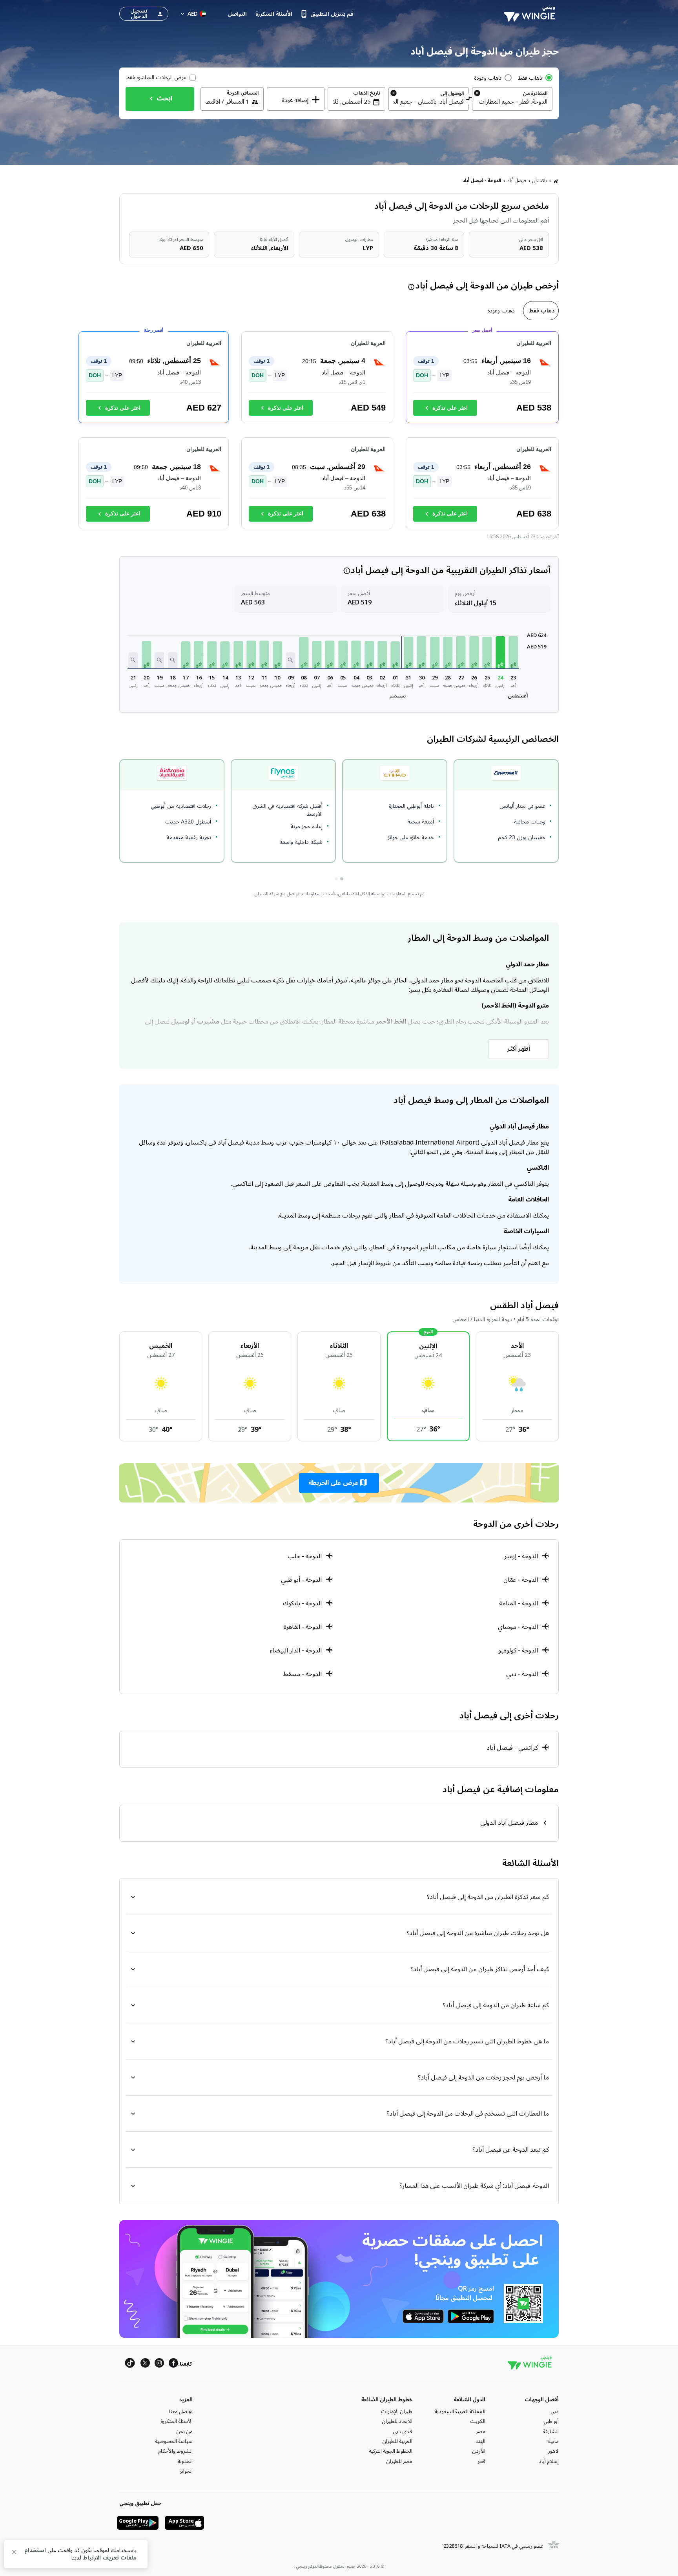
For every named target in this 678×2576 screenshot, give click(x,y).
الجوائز (186, 2471)
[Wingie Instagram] (159, 2364)
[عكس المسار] (469, 100)
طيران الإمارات (397, 2412)
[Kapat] (14, 2553)
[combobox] (512, 102)
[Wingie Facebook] (173, 2364)
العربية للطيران (397, 2441)
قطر (481, 2461)
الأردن (479, 2451)
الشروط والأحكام (175, 2451)
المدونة (185, 2461)
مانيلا (553, 2441)
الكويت (478, 2421)
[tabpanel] (339, 433)
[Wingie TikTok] (130, 2364)
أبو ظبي (551, 2421)
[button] (513, 652)
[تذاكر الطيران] (556, 181)
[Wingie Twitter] (145, 2364)
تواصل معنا (181, 2412)
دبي (555, 2412)
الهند (481, 2441)
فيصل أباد (517, 181)
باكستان (540, 181)
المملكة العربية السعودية (460, 2412)
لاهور (553, 2451)
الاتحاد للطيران (397, 2421)
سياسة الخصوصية (174, 2441)
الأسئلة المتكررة (177, 2421)
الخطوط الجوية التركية (391, 2451)
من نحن (184, 2432)
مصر (481, 2432)
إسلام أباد (549, 2461)
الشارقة (551, 2432)
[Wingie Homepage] (531, 14)
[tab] (541, 311)
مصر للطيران (399, 2461)
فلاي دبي (403, 2432)
